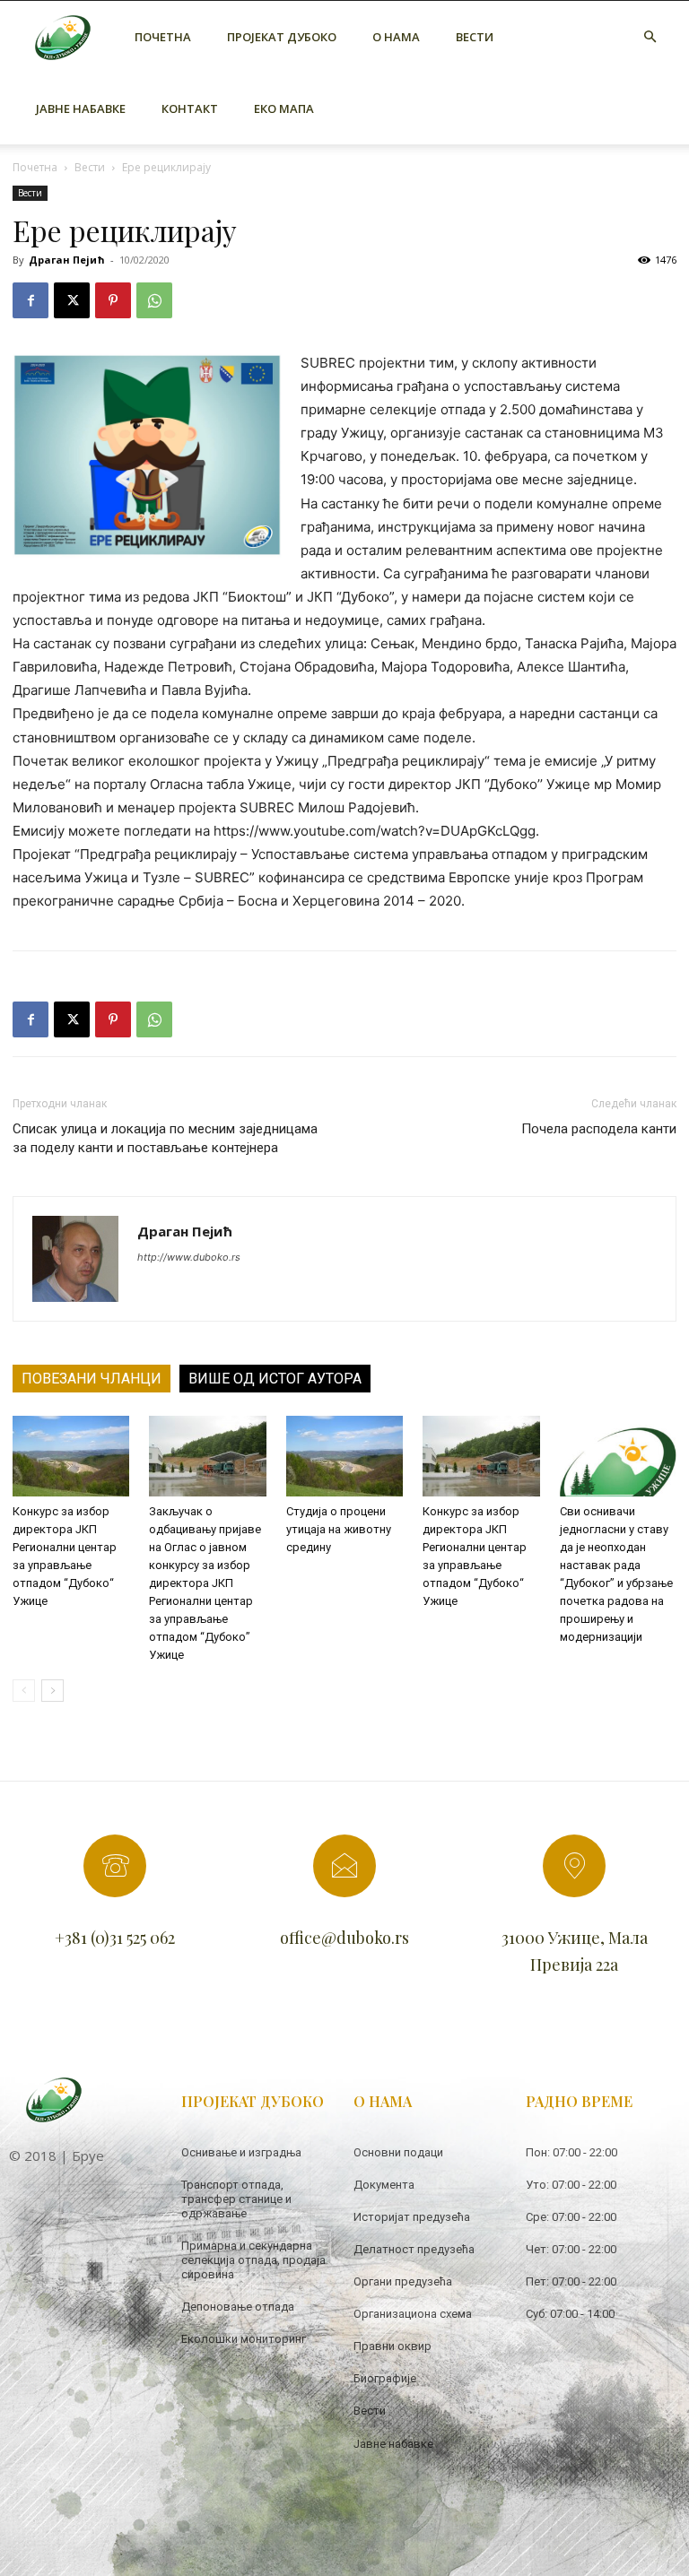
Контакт (190, 108)
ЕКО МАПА (284, 108)
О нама (396, 37)
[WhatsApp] (154, 300)
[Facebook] (31, 300)
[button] (650, 37)
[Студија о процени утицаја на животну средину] (344, 1456)
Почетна (163, 37)
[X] (72, 300)
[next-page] (52, 1691)
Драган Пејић (67, 260)
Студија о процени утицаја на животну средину (339, 1529)
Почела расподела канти (599, 1129)
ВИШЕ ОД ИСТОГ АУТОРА (275, 1379)
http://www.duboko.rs (189, 1257)
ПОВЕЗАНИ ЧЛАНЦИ (92, 1379)
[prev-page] (24, 1691)
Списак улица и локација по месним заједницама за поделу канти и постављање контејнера (165, 1138)
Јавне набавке (81, 108)
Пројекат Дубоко (282, 37)
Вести (475, 37)
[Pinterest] (113, 300)
